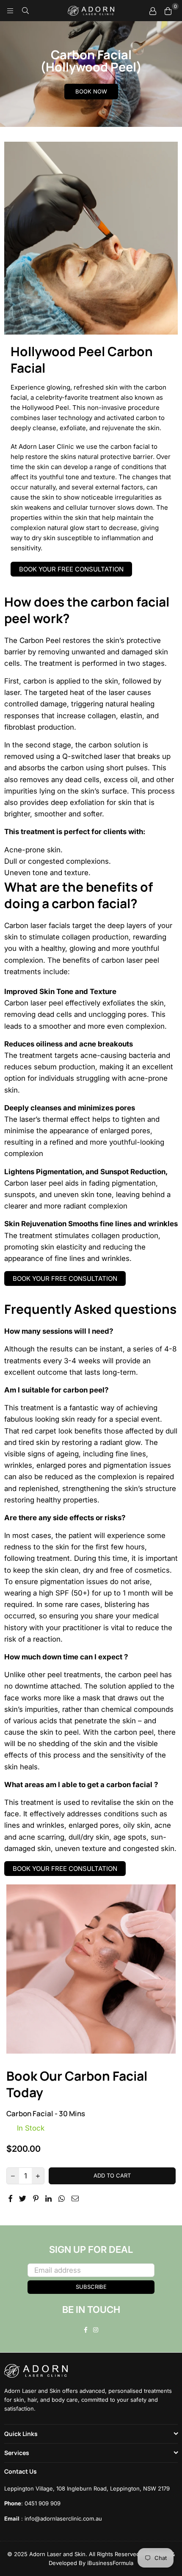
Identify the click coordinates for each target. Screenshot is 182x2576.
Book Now (91, 91)
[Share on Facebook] (11, 2198)
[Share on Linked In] (49, 2198)
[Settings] (153, 11)
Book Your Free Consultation (71, 569)
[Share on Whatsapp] (62, 2198)
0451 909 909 (43, 2503)
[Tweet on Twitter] (23, 2198)
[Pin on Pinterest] (36, 2198)
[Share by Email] (75, 2198)
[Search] (25, 11)
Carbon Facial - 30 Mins (46, 2113)
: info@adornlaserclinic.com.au (61, 2518)
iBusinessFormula (110, 2563)
